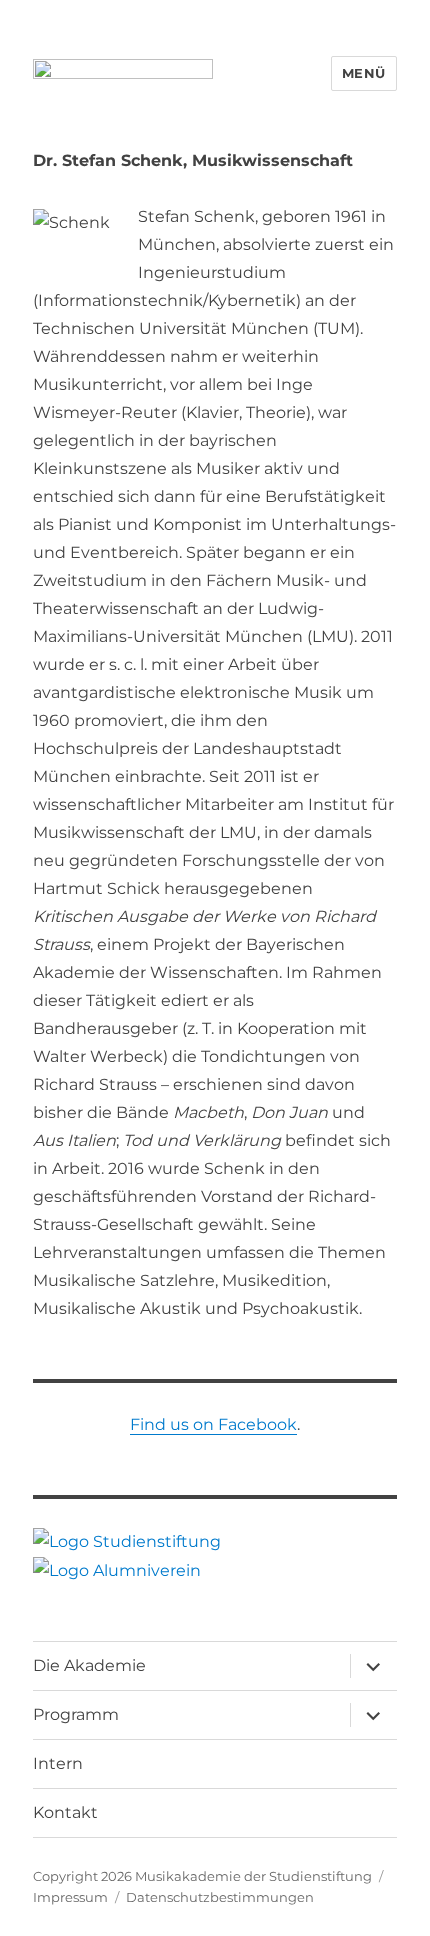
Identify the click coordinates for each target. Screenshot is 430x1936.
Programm (76, 1714)
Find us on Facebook (213, 1424)
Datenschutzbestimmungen (220, 1897)
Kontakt (65, 1812)
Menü (364, 73)
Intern (58, 1763)
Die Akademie (89, 1665)
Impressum (70, 1897)
